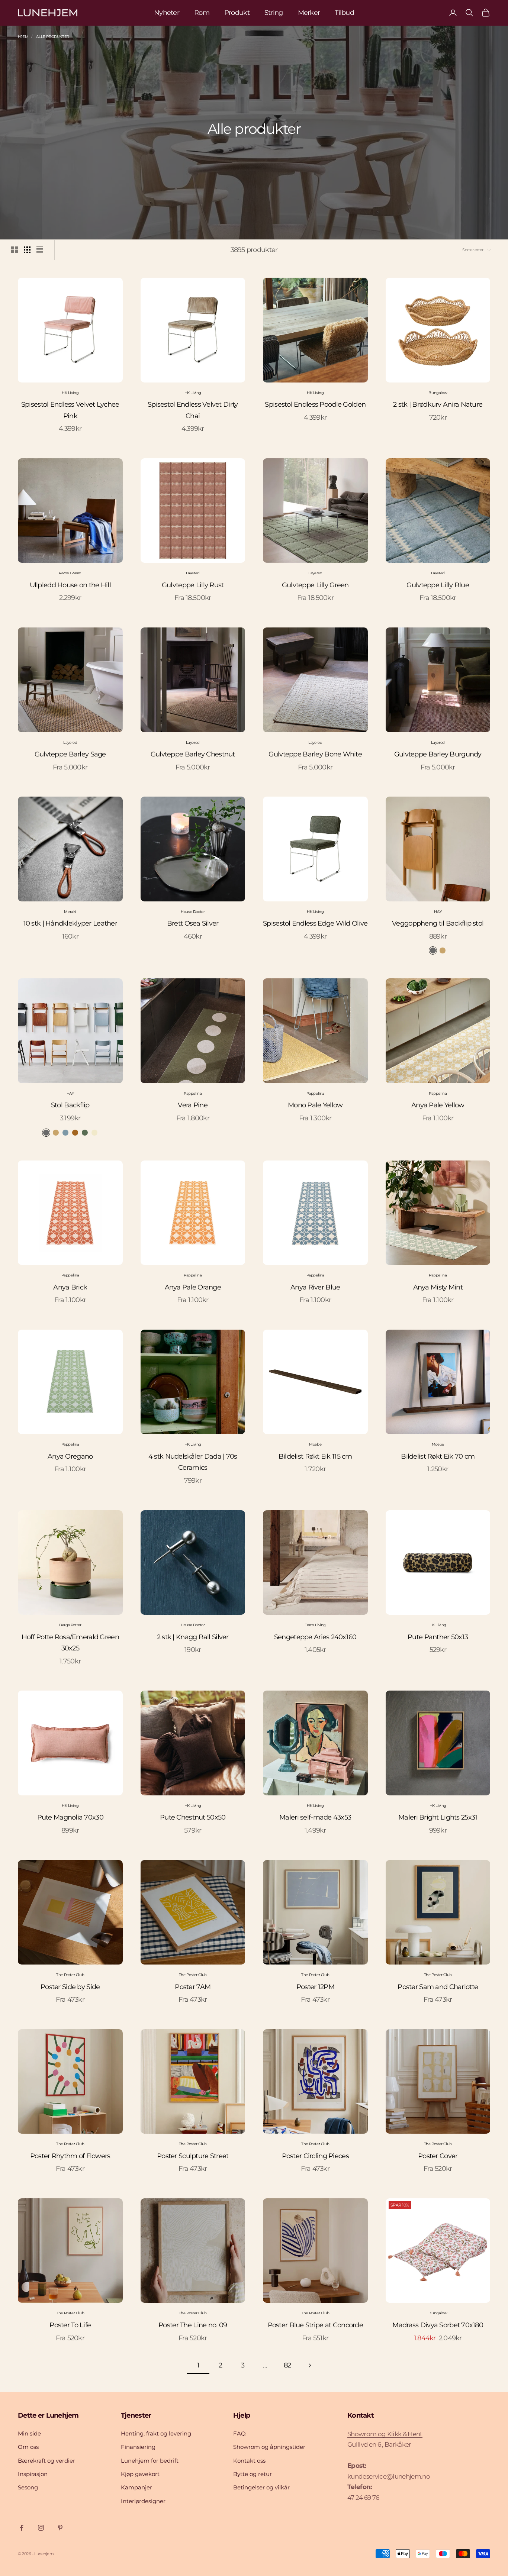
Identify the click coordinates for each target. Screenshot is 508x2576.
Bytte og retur (253, 2474)
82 (287, 2365)
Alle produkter (52, 37)
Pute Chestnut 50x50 (193, 1817)
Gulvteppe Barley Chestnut (193, 754)
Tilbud (344, 13)
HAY (438, 912)
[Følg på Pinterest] (60, 2528)
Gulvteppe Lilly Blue (438, 585)
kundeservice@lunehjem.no (389, 2476)
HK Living (70, 393)
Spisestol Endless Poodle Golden (315, 404)
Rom (202, 13)
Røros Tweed (70, 573)
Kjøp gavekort (140, 2474)
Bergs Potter (70, 1625)
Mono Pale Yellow (315, 1105)
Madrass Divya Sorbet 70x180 (438, 2325)
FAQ (239, 2433)
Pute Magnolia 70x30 (70, 1817)
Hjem (23, 37)
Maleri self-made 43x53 (315, 1817)
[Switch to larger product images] (15, 250)
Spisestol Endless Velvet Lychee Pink (70, 410)
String (274, 13)
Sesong (28, 2487)
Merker (309, 13)
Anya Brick (70, 1287)
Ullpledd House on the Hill (70, 585)
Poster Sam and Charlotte (438, 1987)
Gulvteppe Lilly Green (315, 585)
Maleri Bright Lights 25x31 (438, 1817)
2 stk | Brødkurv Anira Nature (438, 404)
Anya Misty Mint (438, 1287)
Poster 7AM (193, 1987)
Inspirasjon (33, 2474)
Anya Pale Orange (193, 1287)
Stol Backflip (70, 1105)
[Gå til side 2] (310, 2365)
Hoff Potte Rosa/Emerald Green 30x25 (70, 1643)
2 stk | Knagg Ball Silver (193, 1637)
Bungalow (438, 393)
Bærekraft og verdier (46, 2461)
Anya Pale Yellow (438, 1105)
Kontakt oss (249, 2461)
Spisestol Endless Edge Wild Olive (315, 923)
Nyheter (167, 13)
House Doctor (193, 912)
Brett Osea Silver (193, 923)
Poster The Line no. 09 (193, 2325)
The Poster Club (70, 1975)
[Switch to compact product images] (40, 250)
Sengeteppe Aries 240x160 (315, 1637)
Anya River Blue (315, 1287)
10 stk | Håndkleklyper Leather (70, 923)
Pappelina (193, 1093)
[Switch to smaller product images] (27, 250)
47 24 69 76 (363, 2498)
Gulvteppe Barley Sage (70, 754)
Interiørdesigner (143, 2501)
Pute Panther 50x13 (438, 1637)
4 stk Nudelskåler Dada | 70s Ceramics (193, 1462)
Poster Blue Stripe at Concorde (315, 2325)
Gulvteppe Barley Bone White (315, 754)
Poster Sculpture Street (193, 2156)
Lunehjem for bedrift (150, 2461)
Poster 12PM (315, 1987)
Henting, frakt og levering (156, 2433)
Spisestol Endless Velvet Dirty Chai (193, 410)
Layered (193, 573)
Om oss (28, 2447)
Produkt (237, 13)
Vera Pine (193, 1105)
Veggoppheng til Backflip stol (438, 923)
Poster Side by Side (70, 1987)
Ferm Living (315, 1625)
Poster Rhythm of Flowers (70, 2156)
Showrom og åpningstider (269, 2447)
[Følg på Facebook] (22, 2528)
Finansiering (138, 2447)
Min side (29, 2433)
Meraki (70, 912)
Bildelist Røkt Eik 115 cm (315, 1456)
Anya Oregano (70, 1456)
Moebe (315, 1444)
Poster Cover (438, 2156)
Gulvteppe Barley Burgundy (438, 754)
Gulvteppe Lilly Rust (193, 585)
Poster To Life (70, 2325)
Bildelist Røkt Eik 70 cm (438, 1456)
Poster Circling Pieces (315, 2156)
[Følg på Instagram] (41, 2528)
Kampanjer (136, 2487)
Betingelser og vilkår (261, 2487)
